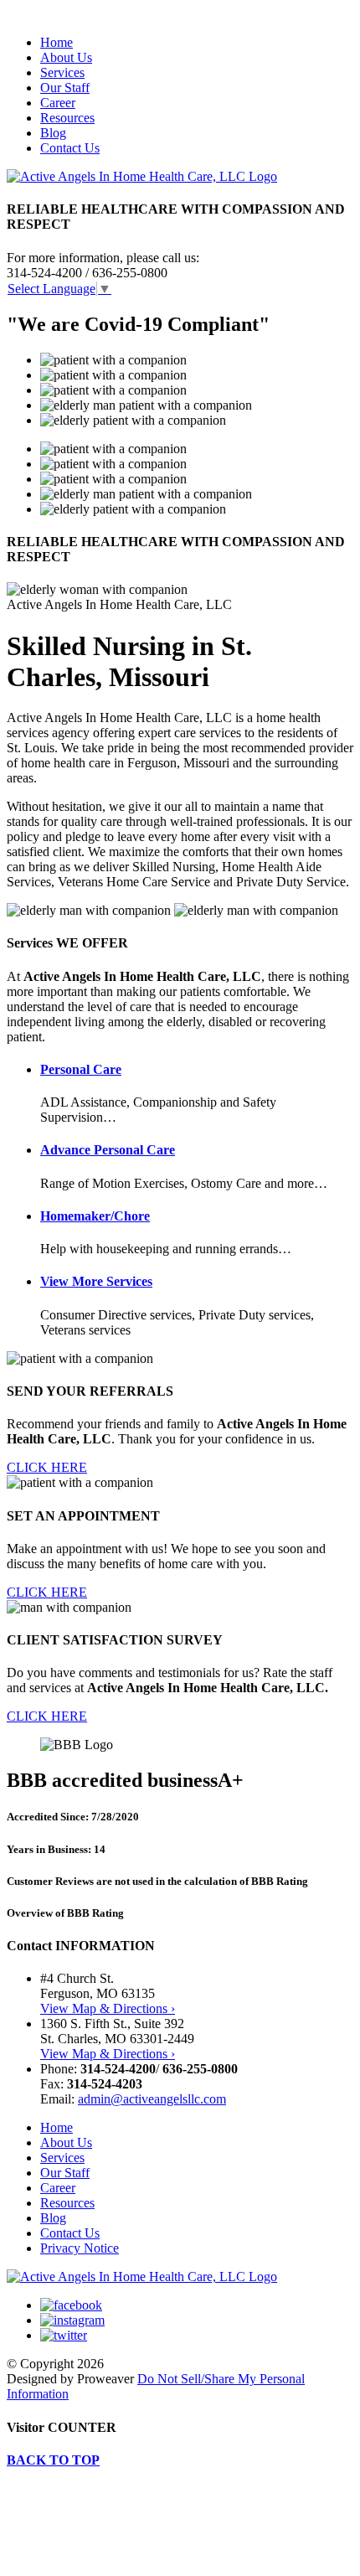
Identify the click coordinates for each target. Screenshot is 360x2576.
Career (58, 103)
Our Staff (65, 88)
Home (57, 42)
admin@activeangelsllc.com (152, 2099)
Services (62, 72)
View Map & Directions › (108, 2008)
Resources (67, 118)
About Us (66, 57)
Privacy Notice (80, 2248)
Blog (53, 133)
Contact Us (70, 148)
